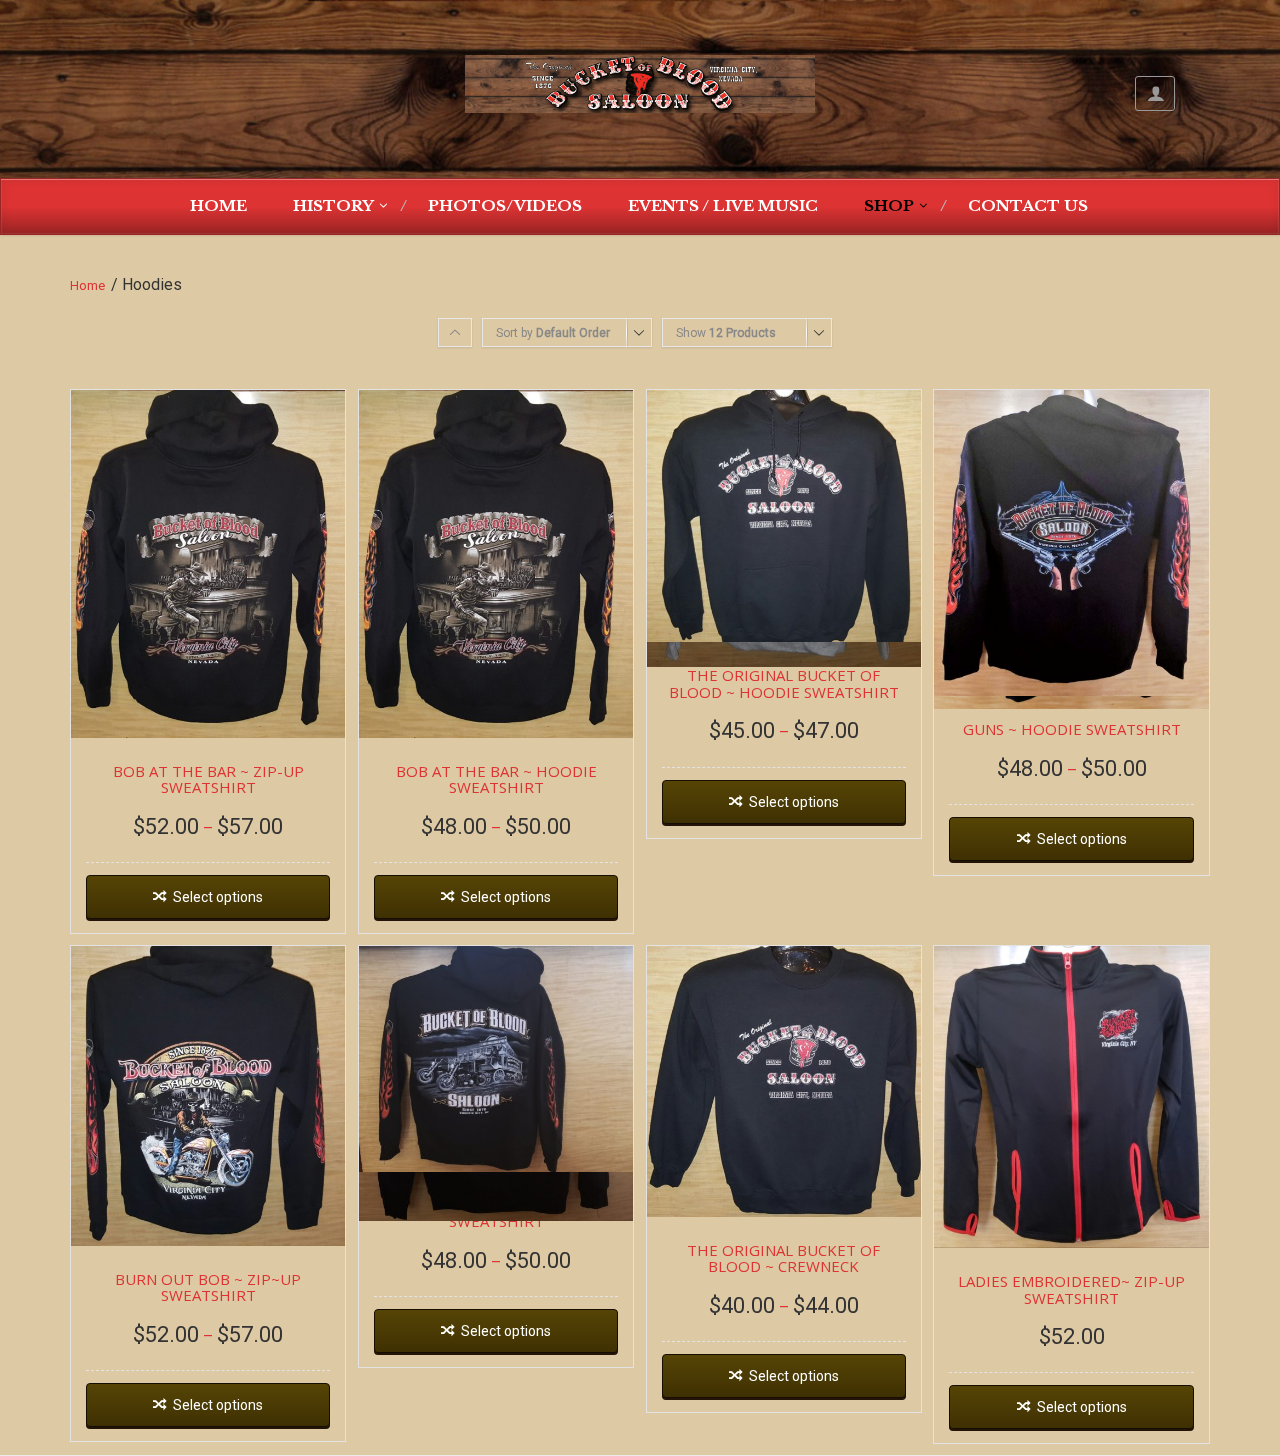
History (333, 205)
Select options (218, 897)
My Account (1155, 93)
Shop (889, 205)
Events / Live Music (723, 205)
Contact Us (1028, 205)
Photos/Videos (505, 205)
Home (218, 205)
